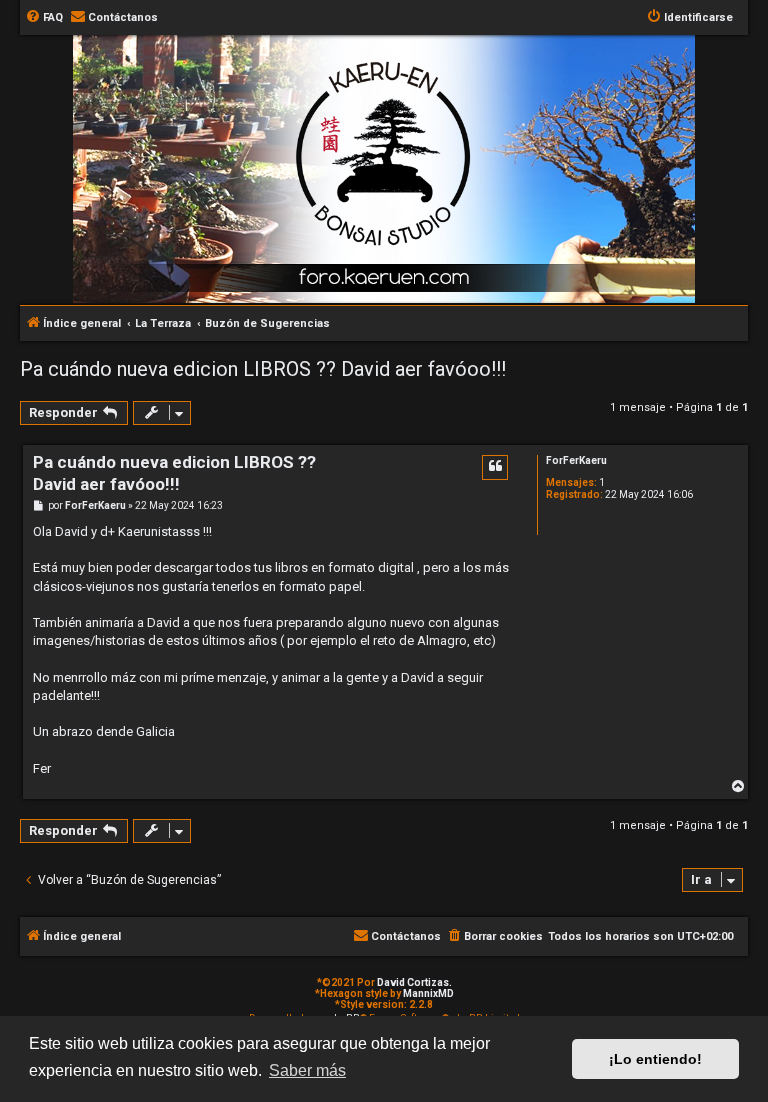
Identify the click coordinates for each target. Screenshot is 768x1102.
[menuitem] (44, 18)
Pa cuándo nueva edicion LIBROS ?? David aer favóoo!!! (263, 369)
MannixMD (428, 993)
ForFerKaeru (576, 460)
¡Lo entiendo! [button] (655, 1059)
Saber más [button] (307, 1070)
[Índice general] (394, 143)
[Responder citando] (495, 467)
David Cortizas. (414, 982)
